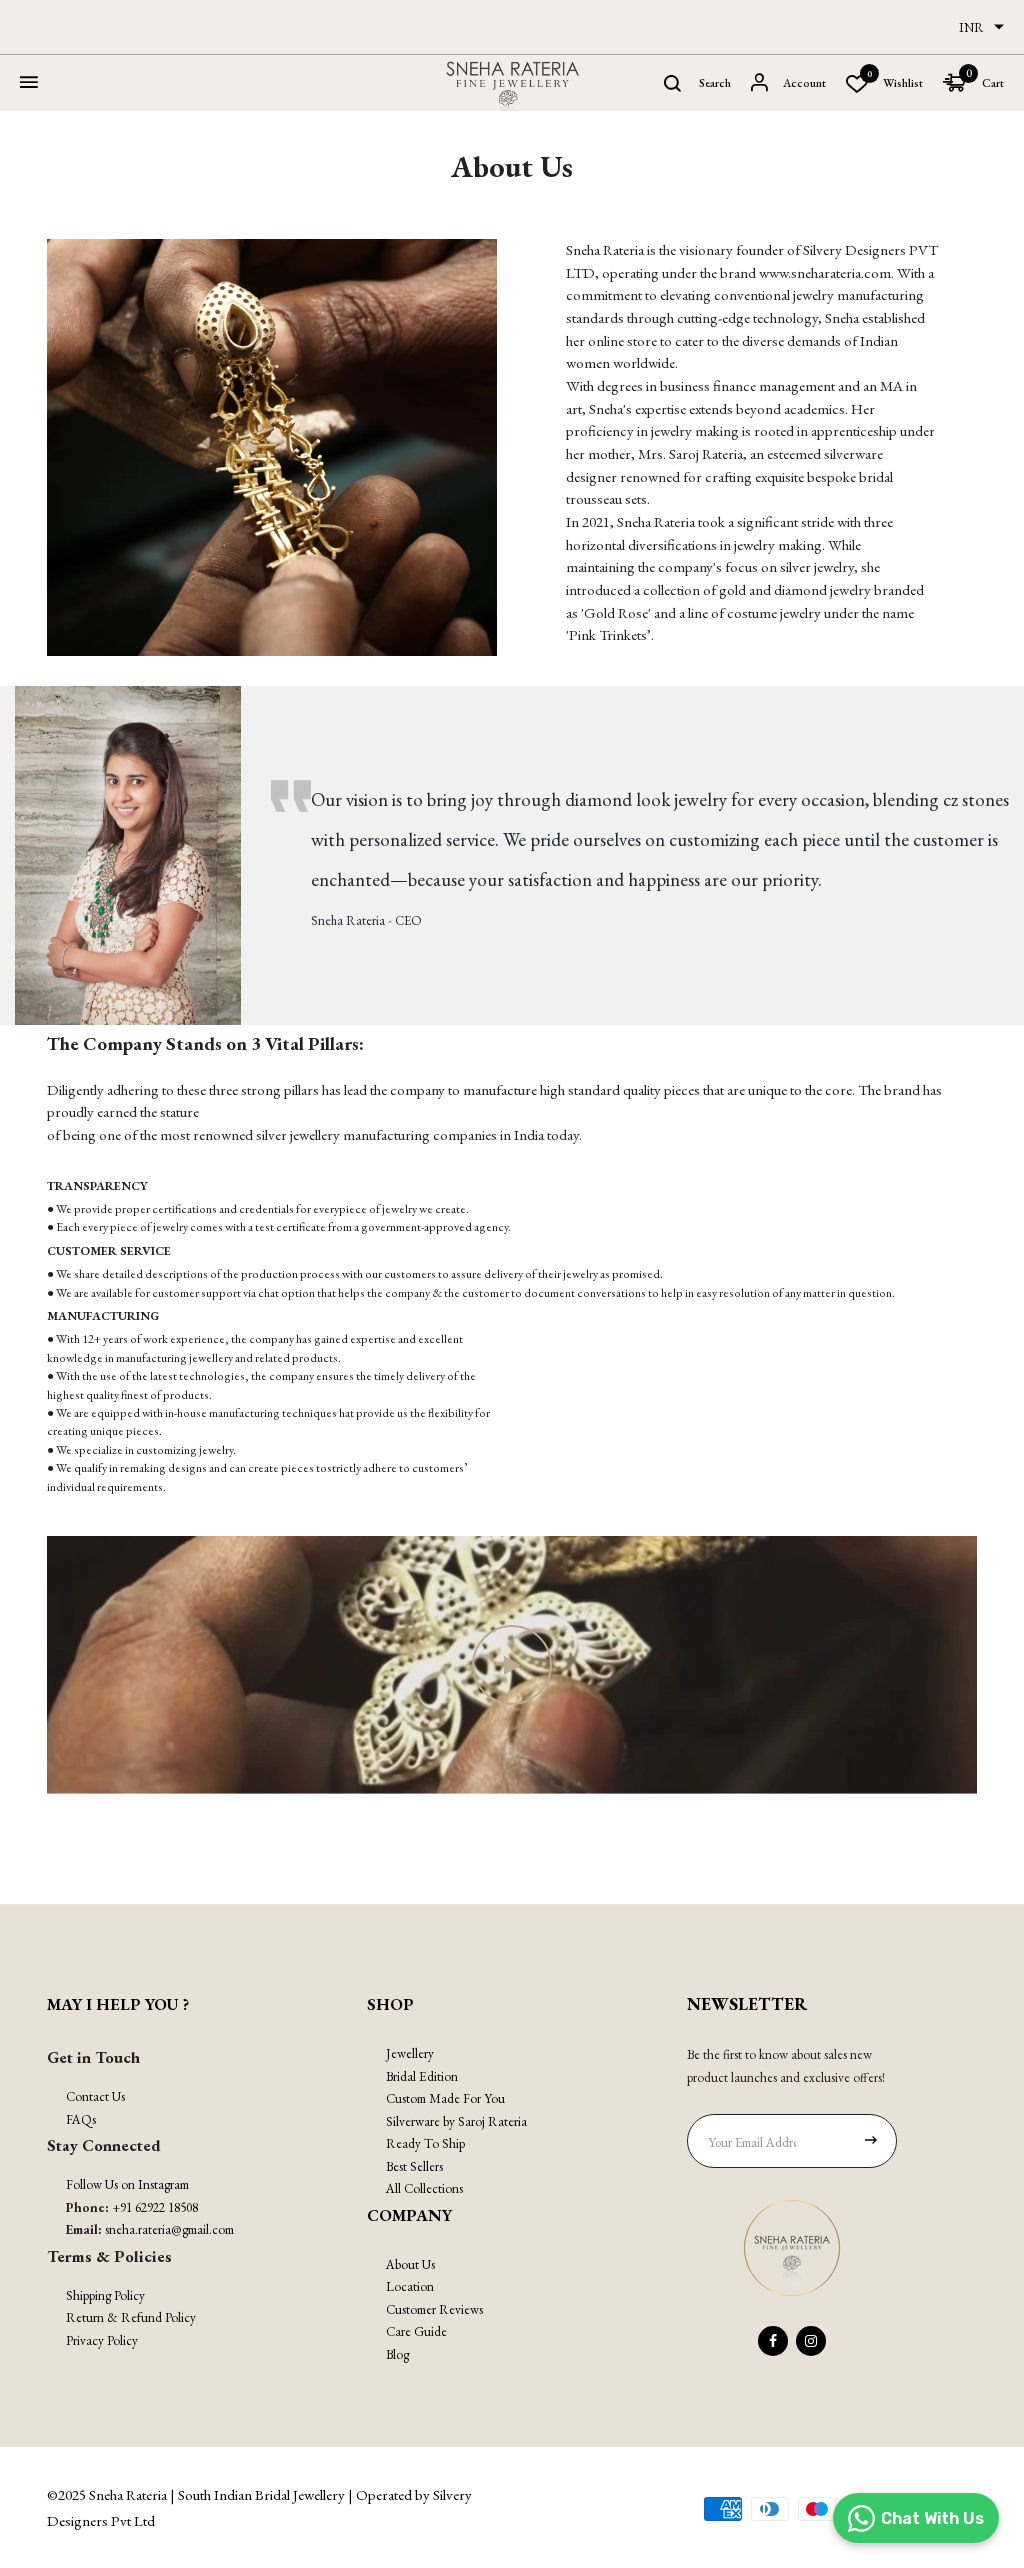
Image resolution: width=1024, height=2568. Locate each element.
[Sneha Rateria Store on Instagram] (811, 2341)
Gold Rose (616, 612)
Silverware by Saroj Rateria (456, 2121)
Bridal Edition (422, 2076)
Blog (397, 2354)
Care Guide (416, 2331)
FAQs (81, 2119)
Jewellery (410, 2053)
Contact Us (95, 2096)
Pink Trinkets (608, 634)
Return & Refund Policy (131, 2317)
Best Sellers (414, 2166)
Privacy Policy (102, 2340)
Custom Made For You (445, 2098)
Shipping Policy (105, 2295)
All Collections (424, 2188)
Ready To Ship (425, 2143)
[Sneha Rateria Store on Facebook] (773, 2341)
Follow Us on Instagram (127, 2184)
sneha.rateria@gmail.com (169, 2229)
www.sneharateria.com (825, 272)
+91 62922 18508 (155, 2207)
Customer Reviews (434, 2309)
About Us (410, 2264)
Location (410, 2286)
